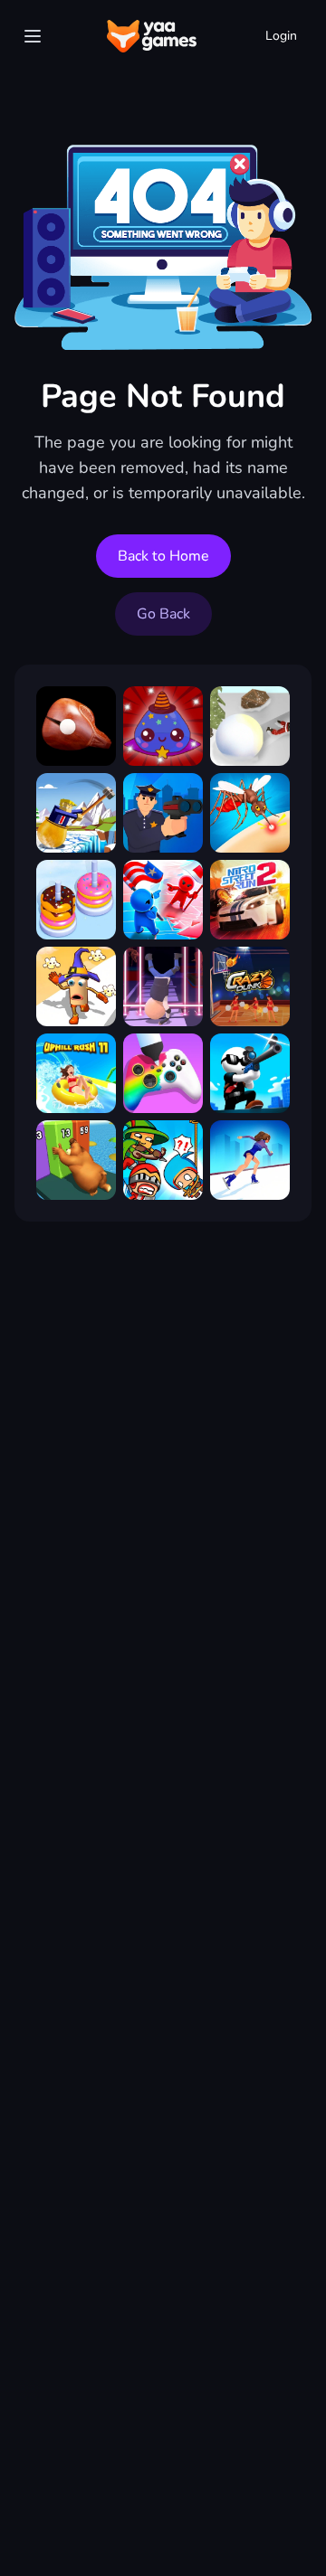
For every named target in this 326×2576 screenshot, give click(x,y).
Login (281, 36)
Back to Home (163, 556)
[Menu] (33, 36)
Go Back (163, 614)
